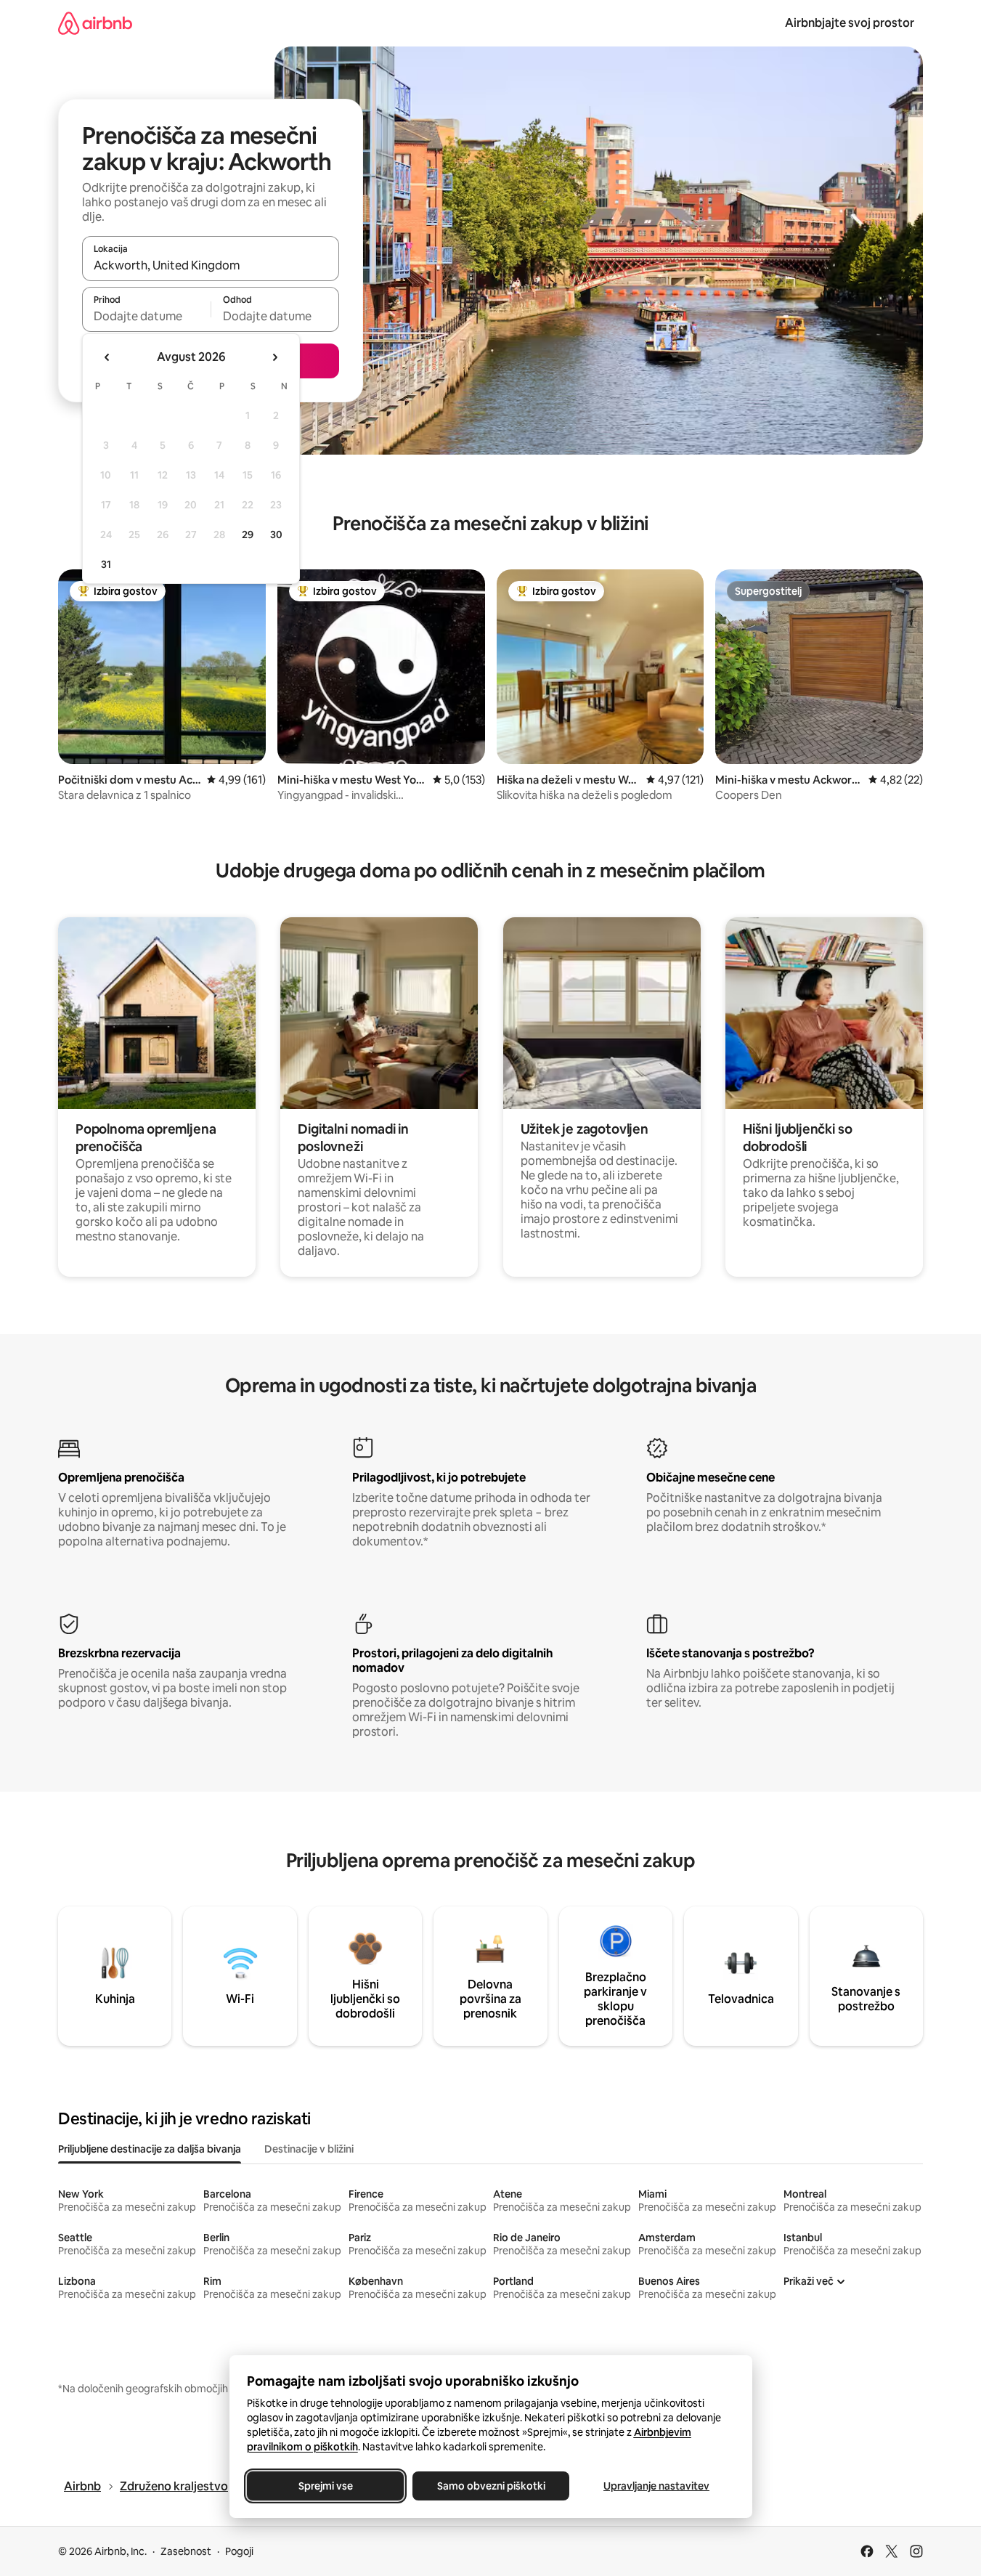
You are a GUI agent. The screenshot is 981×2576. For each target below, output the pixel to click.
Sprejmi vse (325, 2486)
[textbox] (146, 316)
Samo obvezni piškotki (490, 2486)
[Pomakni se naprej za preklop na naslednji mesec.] (274, 357)
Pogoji (239, 2551)
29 (248, 535)
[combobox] (211, 265)
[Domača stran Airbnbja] (95, 23)
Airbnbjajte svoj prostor (850, 23)
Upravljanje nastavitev (656, 2486)
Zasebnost (186, 2551)
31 (106, 564)
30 (276, 535)
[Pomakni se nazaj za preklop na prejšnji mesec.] (107, 357)
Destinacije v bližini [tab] (309, 2149)
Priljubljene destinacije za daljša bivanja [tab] (150, 2149)
